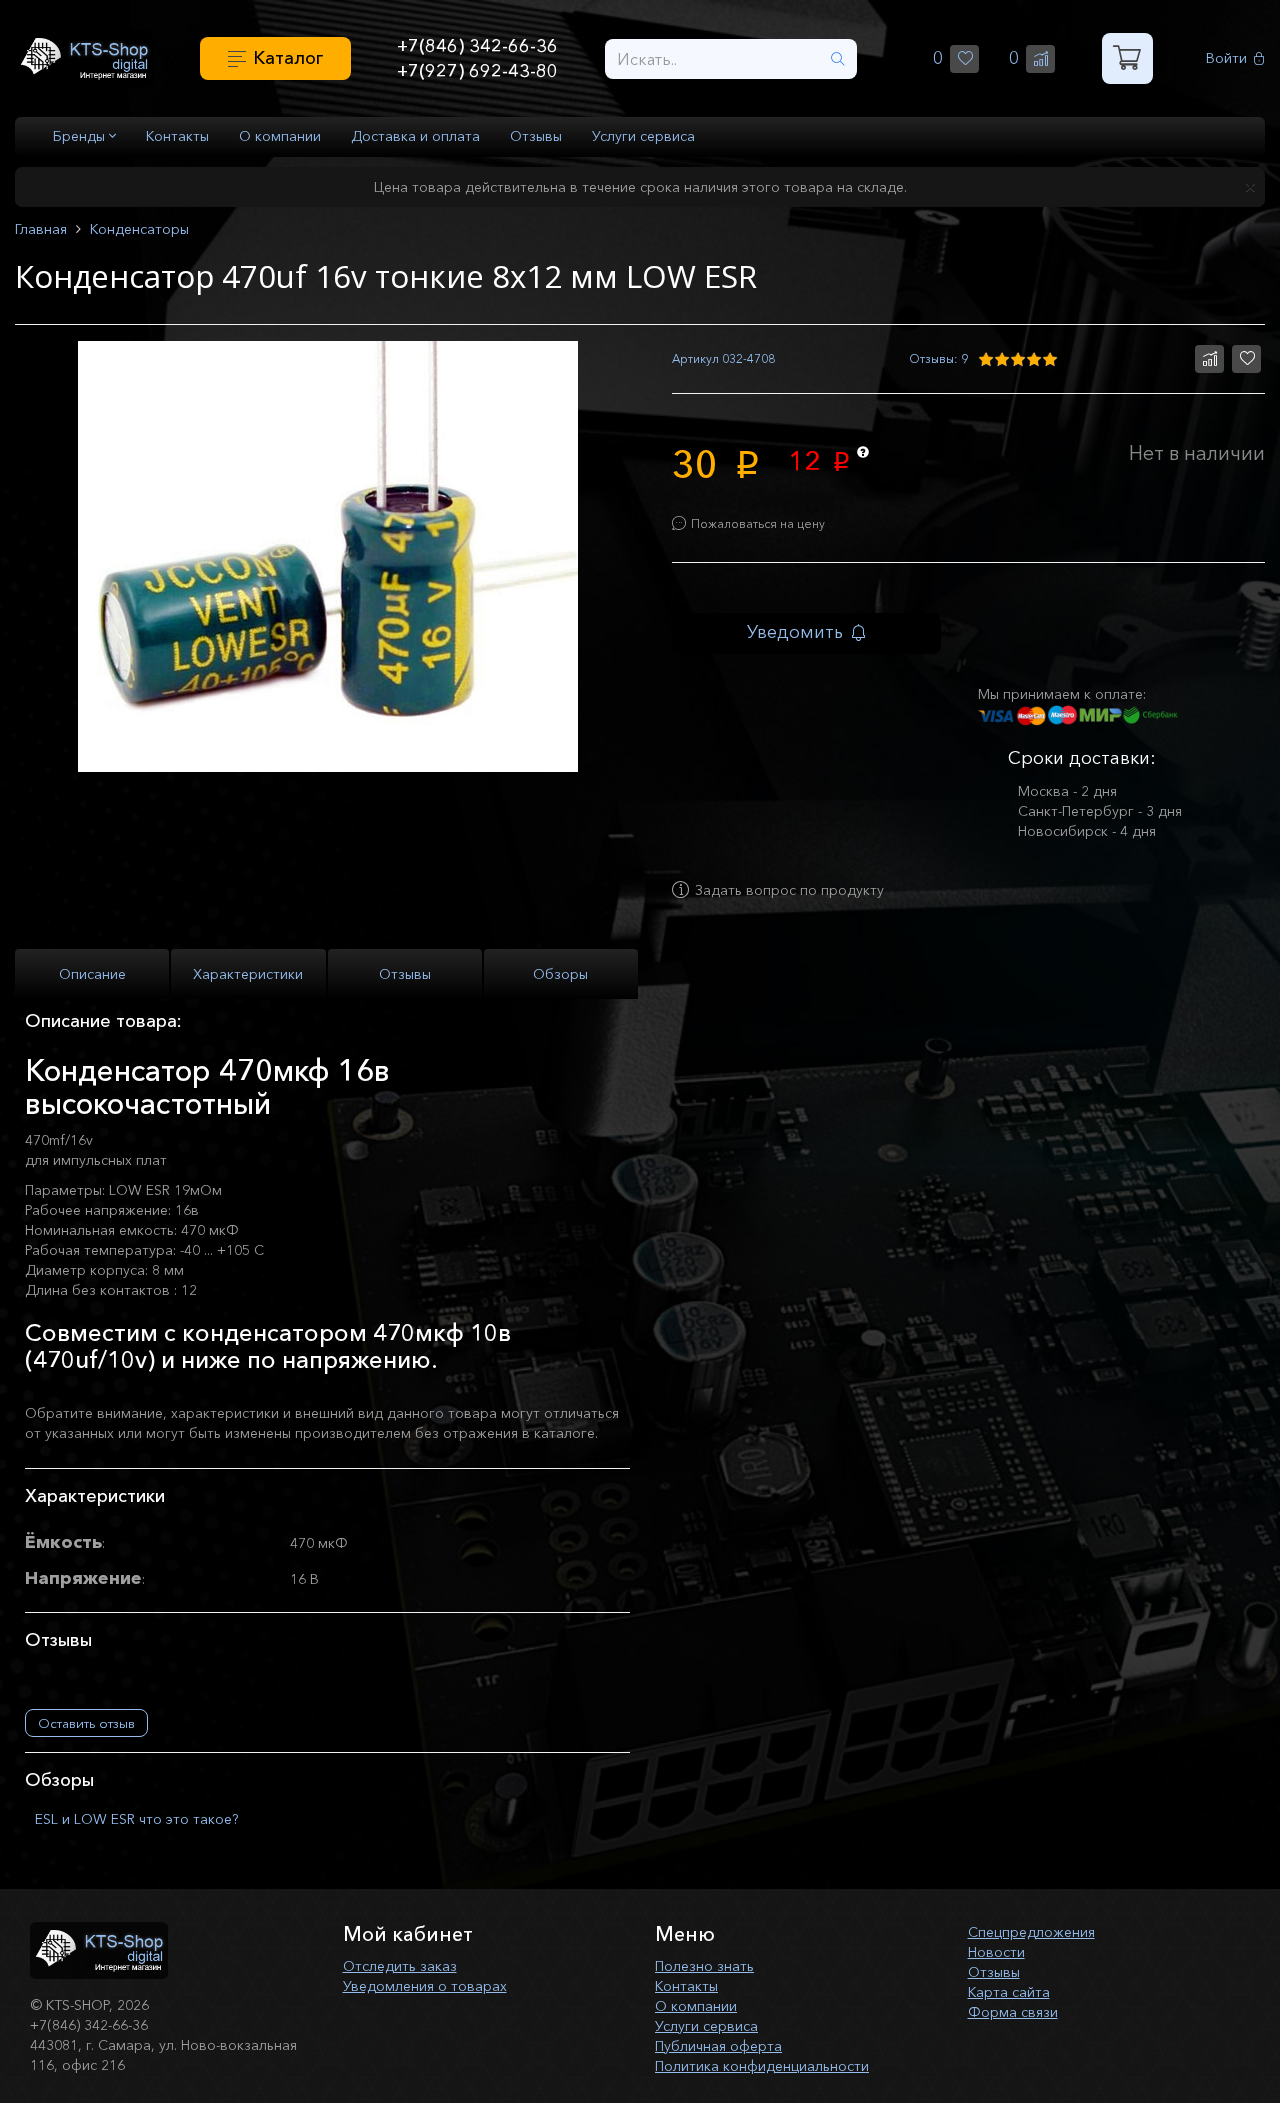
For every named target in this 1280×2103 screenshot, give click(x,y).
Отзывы (536, 136)
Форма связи (1013, 2012)
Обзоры (560, 974)
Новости (996, 1952)
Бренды (81, 136)
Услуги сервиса (643, 136)
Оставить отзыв (86, 1723)
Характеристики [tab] (248, 974)
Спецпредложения (1031, 1932)
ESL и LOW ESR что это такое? (136, 1819)
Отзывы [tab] (405, 974)
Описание (92, 974)
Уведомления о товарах (425, 1986)
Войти (1226, 58)
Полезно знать (704, 1966)
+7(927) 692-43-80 (477, 71)
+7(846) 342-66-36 (477, 46)
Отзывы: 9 (938, 358)
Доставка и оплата (415, 136)
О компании (280, 136)
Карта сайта (1009, 1992)
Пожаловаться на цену (758, 523)
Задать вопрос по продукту (789, 890)
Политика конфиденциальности (762, 2066)
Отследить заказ (400, 1966)
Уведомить (795, 632)
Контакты (177, 136)
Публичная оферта (718, 2046)
